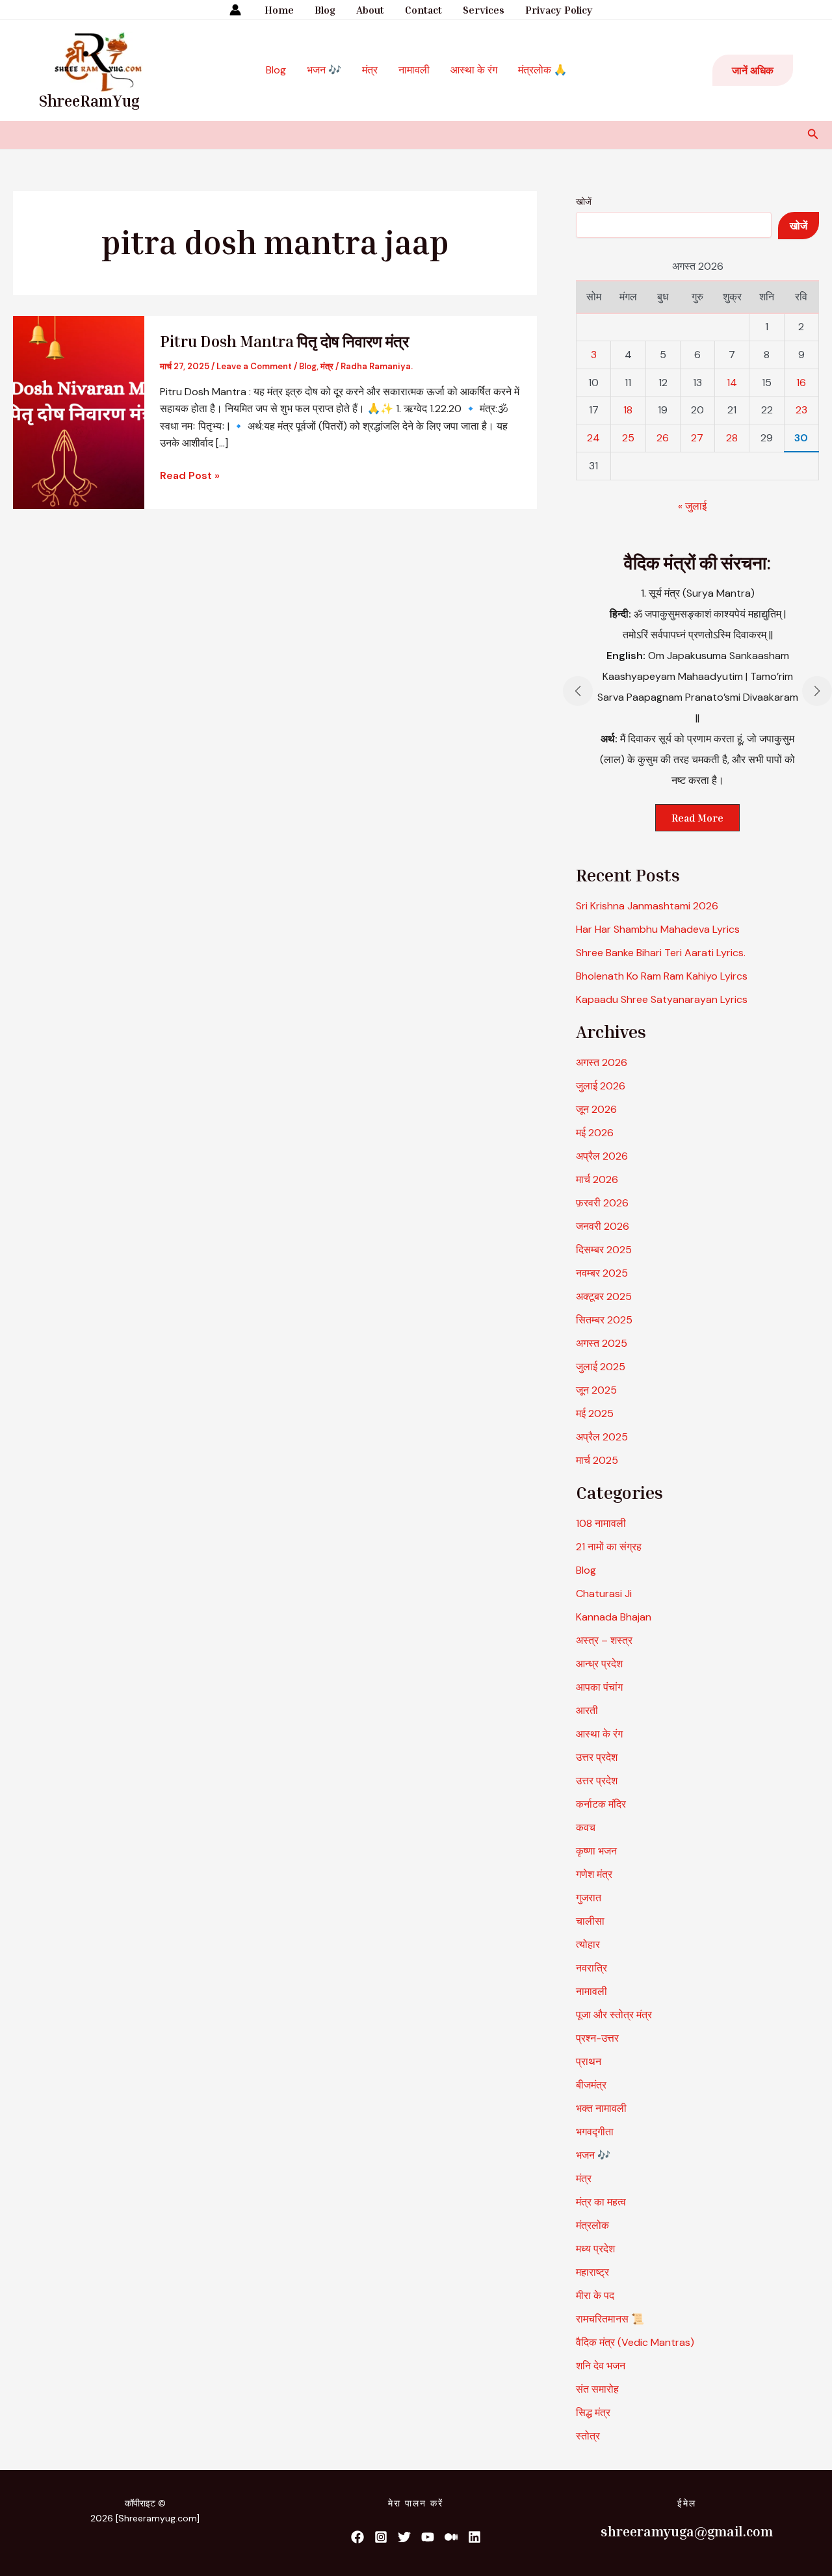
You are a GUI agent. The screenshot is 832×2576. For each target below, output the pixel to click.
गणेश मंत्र (594, 1874)
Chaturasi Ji (604, 1594)
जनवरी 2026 (603, 1226)
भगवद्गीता (595, 2132)
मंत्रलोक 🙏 (542, 70)
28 (732, 438)
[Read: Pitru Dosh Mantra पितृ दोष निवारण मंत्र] (79, 411)
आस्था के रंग (474, 70)
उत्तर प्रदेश (597, 1757)
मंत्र (370, 70)
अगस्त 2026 (602, 1062)
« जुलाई (692, 506)
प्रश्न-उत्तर (597, 2038)
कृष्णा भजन (596, 1851)
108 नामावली (601, 1523)
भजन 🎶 (324, 70)
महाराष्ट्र (592, 2272)
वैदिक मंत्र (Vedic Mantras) (635, 2342)
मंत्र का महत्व (601, 2202)
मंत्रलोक (592, 2225)
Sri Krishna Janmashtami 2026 (647, 906)
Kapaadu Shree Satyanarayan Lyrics (662, 999)
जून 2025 (596, 1390)
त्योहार (588, 1945)
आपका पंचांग (599, 1687)
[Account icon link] (235, 10)
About (370, 10)
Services (484, 10)
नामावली (414, 70)
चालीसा (590, 1921)
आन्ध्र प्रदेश (599, 1664)
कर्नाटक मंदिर (601, 1804)
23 (801, 410)
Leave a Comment (254, 366)
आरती (587, 1711)
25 (628, 438)
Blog (325, 10)
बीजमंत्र (591, 2085)
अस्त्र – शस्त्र (605, 1640)
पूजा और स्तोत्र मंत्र (614, 2015)
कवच (586, 1828)
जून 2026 (596, 1109)
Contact (423, 10)
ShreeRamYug (89, 101)
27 (697, 438)
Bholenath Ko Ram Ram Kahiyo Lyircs (662, 976)
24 (593, 438)
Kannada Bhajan (614, 1617)
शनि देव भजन (601, 2366)
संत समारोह (597, 2389)
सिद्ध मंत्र (593, 2413)
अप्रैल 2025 (602, 1437)
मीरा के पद (595, 2296)
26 (663, 438)
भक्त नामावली (601, 2108)
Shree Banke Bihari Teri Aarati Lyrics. (661, 953)
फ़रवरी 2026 (602, 1203)
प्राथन (589, 2062)
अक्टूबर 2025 (604, 1296)
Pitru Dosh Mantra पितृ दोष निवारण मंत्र (284, 341)
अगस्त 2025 (602, 1343)
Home (279, 10)
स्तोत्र (588, 2436)
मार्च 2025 (597, 1460)
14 (732, 383)
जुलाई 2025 (601, 1367)
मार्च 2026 (597, 1179)
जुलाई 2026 (601, 1086)
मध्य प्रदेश (595, 2249)
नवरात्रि (591, 1968)
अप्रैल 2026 (602, 1156)
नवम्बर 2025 (602, 1273)
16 (801, 383)
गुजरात (589, 1898)
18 (628, 410)
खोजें (584, 202)
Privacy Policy (559, 10)
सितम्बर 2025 (604, 1320)
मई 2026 (595, 1133)
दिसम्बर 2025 (604, 1250)
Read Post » (190, 475)
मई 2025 (595, 1413)
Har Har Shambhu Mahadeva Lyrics (658, 929)
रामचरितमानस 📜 (610, 2319)
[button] (753, 70)
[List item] (357, 2537)
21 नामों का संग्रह (609, 1547)
